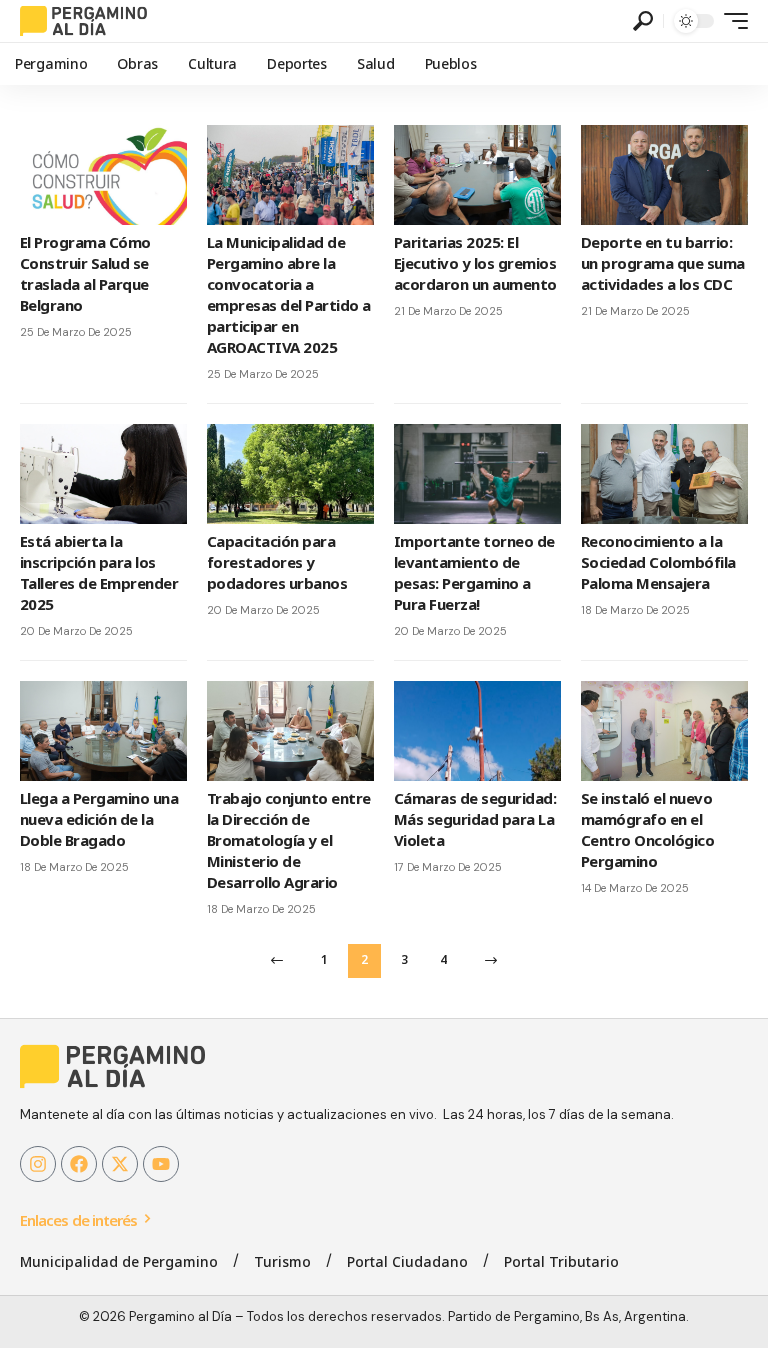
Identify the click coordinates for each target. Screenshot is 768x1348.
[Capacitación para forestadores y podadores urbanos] (290, 474)
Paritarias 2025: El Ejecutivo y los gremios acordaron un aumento (475, 263)
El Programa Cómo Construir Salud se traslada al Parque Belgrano (85, 273)
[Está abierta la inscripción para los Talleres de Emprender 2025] (103, 474)
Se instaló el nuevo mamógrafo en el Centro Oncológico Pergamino (647, 829)
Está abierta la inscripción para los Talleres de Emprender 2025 (99, 572)
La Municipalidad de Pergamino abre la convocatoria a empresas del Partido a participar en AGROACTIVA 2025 (289, 294)
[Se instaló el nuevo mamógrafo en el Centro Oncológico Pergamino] (664, 731)
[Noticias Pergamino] (83, 21)
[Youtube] (161, 1164)
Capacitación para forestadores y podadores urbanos (277, 562)
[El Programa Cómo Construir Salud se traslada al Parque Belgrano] (103, 175)
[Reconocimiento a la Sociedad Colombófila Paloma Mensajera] (664, 474)
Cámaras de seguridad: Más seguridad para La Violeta (475, 819)
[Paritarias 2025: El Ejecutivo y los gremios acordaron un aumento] (477, 175)
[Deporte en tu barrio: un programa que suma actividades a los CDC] (664, 175)
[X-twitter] (120, 1164)
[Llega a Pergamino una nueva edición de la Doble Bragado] (103, 731)
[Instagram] (38, 1164)
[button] (643, 21)
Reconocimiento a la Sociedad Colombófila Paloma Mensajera (658, 562)
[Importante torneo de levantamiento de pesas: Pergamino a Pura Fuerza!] (477, 474)
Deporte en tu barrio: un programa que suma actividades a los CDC (663, 263)
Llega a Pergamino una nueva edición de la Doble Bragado (99, 819)
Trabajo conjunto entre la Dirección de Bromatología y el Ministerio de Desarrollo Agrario (289, 840)
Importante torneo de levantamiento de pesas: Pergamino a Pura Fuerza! (474, 572)
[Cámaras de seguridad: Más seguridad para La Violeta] (477, 731)
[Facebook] (79, 1164)
